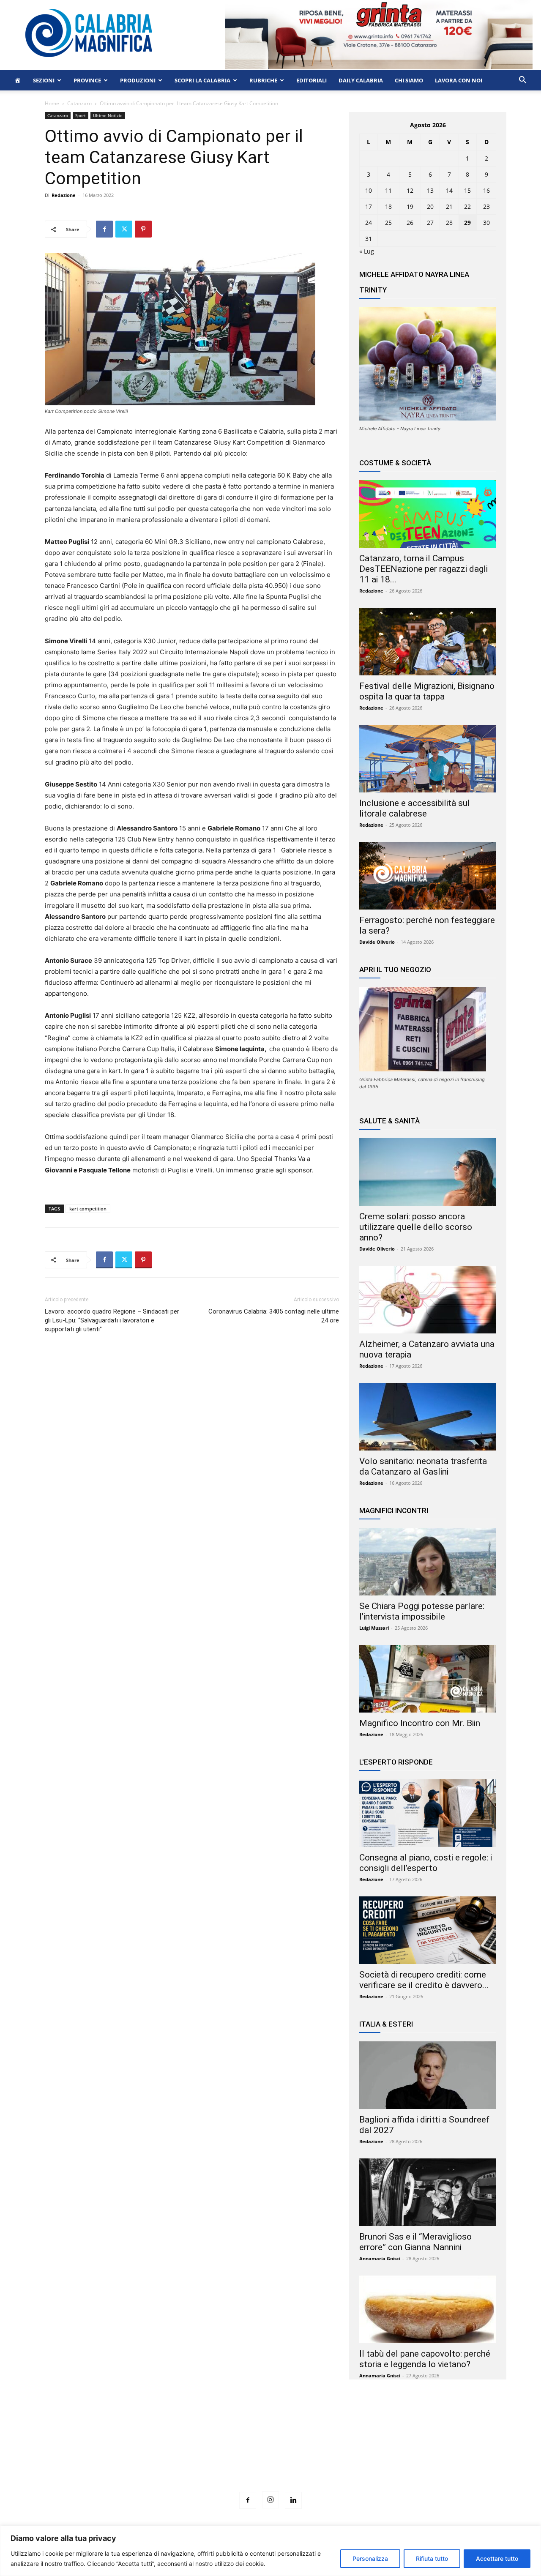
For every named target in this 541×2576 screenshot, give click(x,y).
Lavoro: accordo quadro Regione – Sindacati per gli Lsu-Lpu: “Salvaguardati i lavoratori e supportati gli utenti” (112, 1320)
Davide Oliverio (377, 942)
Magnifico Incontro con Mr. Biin (420, 1723)
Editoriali (311, 80)
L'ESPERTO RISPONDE (396, 1762)
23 (486, 206)
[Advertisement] (270, 2451)
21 (449, 206)
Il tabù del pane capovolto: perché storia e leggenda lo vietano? (425, 2359)
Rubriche (263, 80)
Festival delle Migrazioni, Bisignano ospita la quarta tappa (427, 691)
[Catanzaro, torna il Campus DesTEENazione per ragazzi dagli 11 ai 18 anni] (428, 514)
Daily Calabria (361, 80)
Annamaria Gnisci (380, 2258)
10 (369, 190)
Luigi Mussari (374, 1628)
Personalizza (370, 2558)
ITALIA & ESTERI (386, 2024)
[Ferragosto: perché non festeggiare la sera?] (428, 876)
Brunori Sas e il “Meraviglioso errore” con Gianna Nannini (415, 2242)
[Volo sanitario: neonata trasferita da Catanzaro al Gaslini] (428, 1417)
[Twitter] (124, 229)
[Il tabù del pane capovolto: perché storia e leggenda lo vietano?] (428, 2309)
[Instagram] (270, 2500)
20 (430, 206)
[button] (522, 81)
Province (87, 80)
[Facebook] (104, 229)
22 (467, 206)
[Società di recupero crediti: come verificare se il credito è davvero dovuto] (428, 1930)
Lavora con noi (459, 80)
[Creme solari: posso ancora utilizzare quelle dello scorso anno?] (428, 1172)
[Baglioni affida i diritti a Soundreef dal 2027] (428, 2075)
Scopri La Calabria (202, 80)
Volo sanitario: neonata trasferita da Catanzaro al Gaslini (423, 1466)
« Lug (367, 251)
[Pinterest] (143, 229)
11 (388, 190)
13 (430, 190)
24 (369, 223)
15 (467, 190)
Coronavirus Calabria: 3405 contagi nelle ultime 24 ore (274, 1316)
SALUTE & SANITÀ (389, 1121)
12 (410, 190)
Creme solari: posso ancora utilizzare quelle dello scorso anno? (416, 1227)
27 (430, 223)
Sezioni (44, 80)
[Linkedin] (293, 2500)
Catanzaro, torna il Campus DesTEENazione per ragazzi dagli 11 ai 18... (424, 569)
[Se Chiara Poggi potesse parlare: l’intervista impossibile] (428, 1562)
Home (52, 103)
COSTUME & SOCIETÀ (395, 463)
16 (486, 190)
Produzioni (138, 80)
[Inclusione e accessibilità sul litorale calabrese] (428, 759)
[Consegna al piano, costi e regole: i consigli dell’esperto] (428, 1813)
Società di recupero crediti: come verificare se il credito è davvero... (424, 1980)
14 (449, 190)
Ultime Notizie (108, 115)
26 (410, 223)
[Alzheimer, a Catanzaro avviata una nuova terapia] (428, 1300)
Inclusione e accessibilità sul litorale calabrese (415, 808)
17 (369, 206)
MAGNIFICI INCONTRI (394, 1511)
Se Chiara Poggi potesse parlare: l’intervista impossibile (422, 1611)
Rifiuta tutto (432, 2558)
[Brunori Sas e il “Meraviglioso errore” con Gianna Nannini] (428, 2192)
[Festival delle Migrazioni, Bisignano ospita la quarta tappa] (428, 642)
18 (388, 206)
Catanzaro (79, 103)
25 (388, 223)
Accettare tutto (497, 2558)
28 (449, 223)
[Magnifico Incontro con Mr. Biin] (428, 1679)
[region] (270, 2551)
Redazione (64, 195)
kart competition (88, 1209)
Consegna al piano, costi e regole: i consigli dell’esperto (426, 1863)
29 (467, 223)
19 (410, 206)
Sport (81, 115)
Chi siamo (409, 80)
